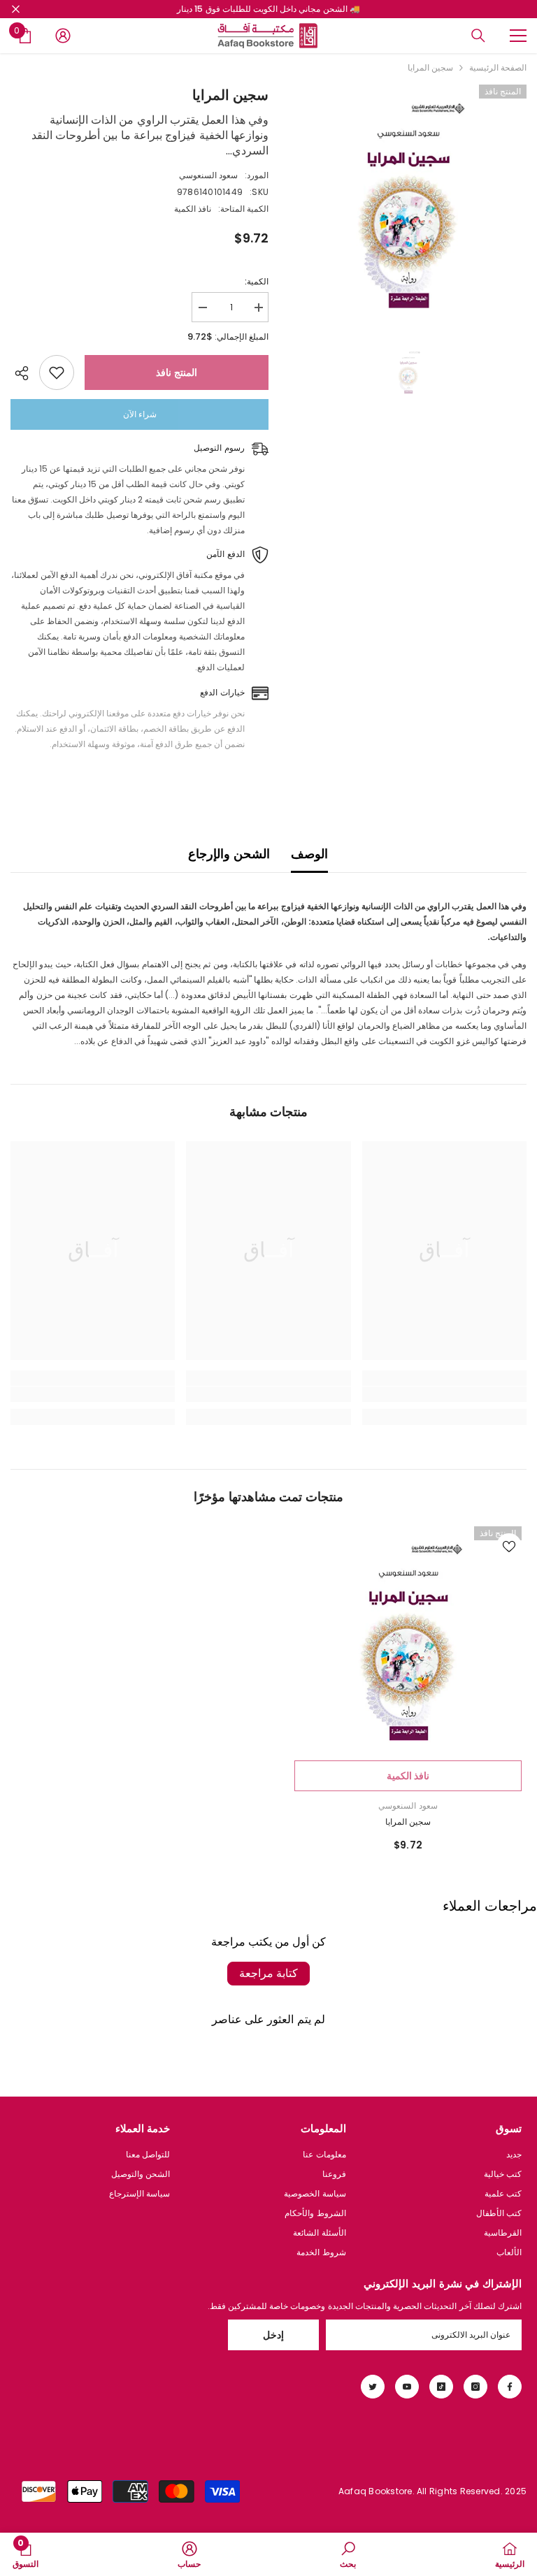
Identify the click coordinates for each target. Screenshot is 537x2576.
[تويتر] (373, 2387)
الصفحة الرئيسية (498, 67)
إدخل (273, 2335)
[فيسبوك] (510, 2387)
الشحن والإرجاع (229, 854)
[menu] (518, 36)
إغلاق (16, 9)
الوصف (309, 854)
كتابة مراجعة (268, 1973)
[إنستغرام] (475, 2387)
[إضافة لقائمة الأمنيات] (57, 372)
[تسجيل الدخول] (63, 36)
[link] (444, 1394)
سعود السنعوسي (208, 175)
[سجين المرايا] (408, 1640)
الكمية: (257, 281)
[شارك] (25, 373)
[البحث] (478, 36)
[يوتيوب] (407, 2387)
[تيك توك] (441, 2387)
